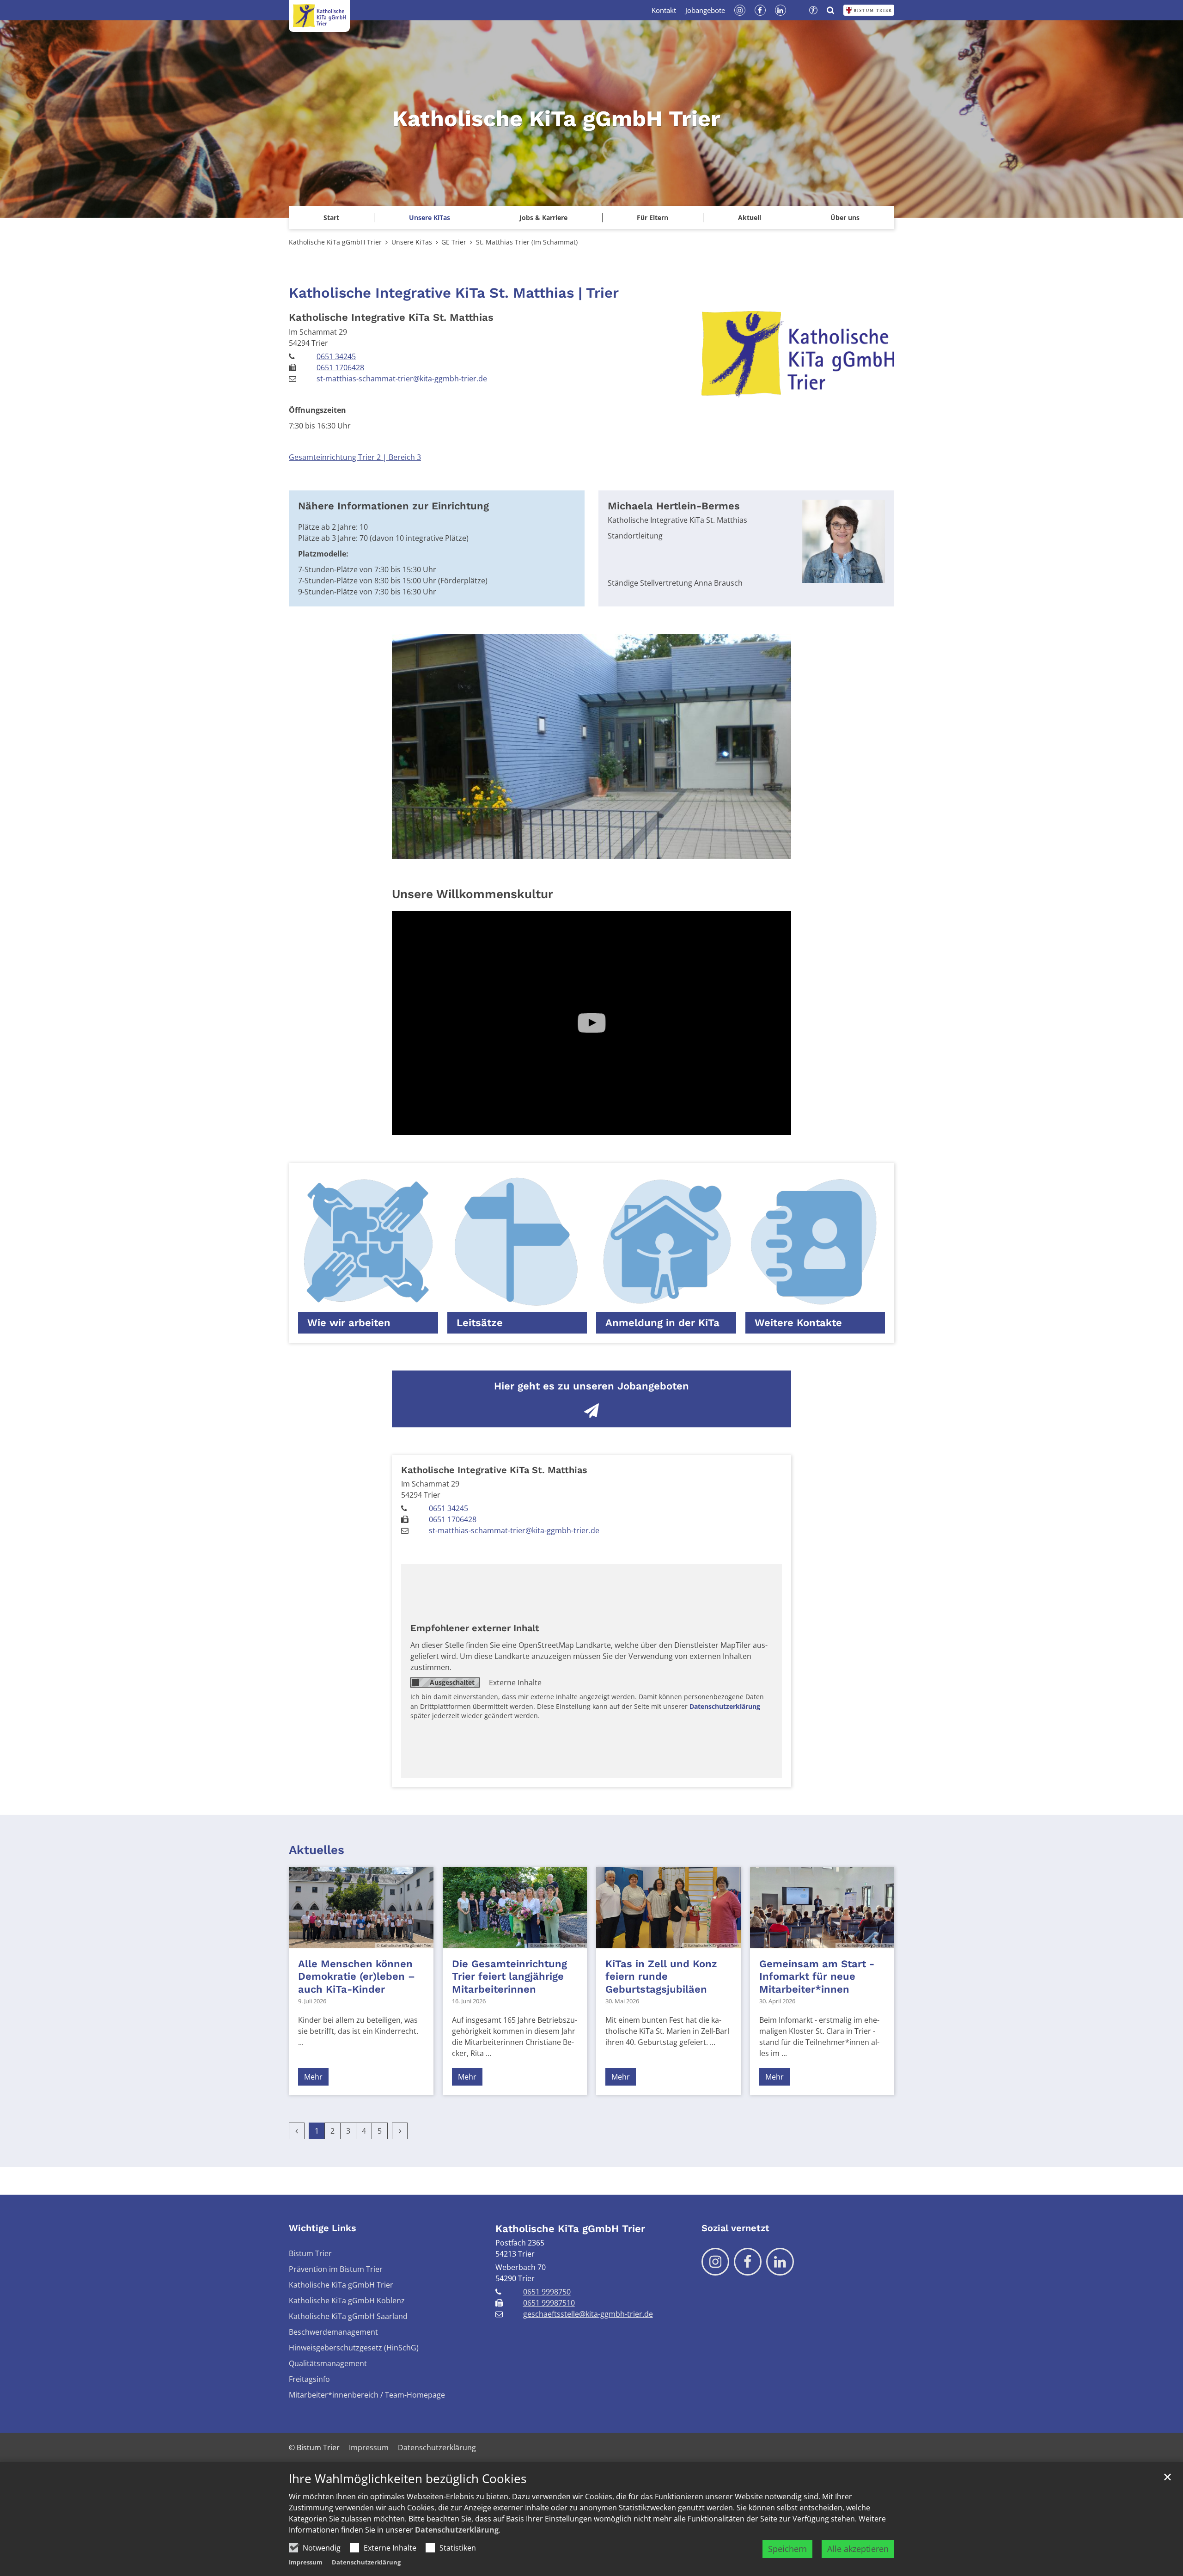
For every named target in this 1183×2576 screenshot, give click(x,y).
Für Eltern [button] (652, 217)
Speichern (787, 2549)
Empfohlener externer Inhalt (475, 1628)
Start (331, 217)
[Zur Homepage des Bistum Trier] (869, 10)
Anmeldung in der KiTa (662, 1323)
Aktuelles (317, 1850)
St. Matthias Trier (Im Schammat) (527, 242)
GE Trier (454, 242)
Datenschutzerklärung (457, 2530)
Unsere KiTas (412, 242)
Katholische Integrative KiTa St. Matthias (391, 317)
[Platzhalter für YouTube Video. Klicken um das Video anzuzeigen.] (591, 1023)
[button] (429, 218)
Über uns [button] (845, 217)
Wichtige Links (323, 2228)
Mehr (313, 2077)
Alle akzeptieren (858, 2549)
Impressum (306, 2562)
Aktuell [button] (750, 217)
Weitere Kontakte (798, 1323)
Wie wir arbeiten (349, 1323)
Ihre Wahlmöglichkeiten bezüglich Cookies (408, 2479)
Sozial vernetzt (735, 2228)
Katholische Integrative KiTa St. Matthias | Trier (454, 293)
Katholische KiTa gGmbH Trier (335, 242)
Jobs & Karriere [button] (543, 217)
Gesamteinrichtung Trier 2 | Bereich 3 (355, 457)
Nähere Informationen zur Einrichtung (393, 506)
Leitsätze (480, 1323)
